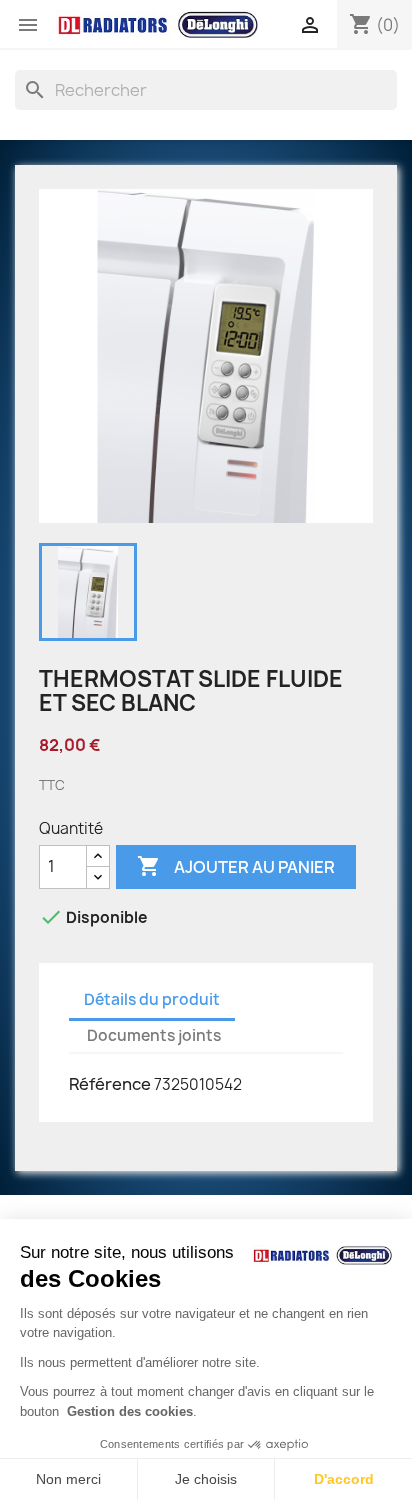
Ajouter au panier (236, 866)
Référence (110, 1084)
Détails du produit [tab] (152, 999)
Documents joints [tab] (154, 1035)
